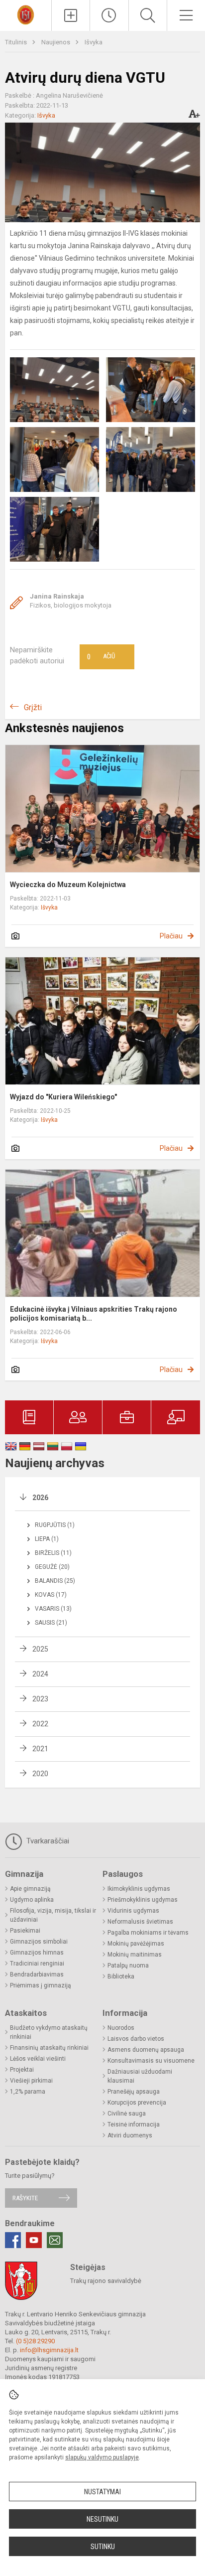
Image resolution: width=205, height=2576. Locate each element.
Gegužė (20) (52, 1567)
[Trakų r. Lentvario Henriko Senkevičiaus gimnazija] (25, 14)
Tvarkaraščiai (47, 1841)
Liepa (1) (47, 1539)
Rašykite (25, 2198)
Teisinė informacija (134, 2124)
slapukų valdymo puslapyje (102, 2457)
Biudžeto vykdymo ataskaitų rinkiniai (49, 2032)
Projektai (22, 2070)
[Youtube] (34, 2240)
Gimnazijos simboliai (39, 1942)
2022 (40, 1724)
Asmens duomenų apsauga (146, 2050)
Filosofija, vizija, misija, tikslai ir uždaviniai (53, 1915)
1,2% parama (28, 2092)
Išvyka (94, 42)
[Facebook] (13, 2240)
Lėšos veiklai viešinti (38, 2059)
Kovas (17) (51, 1595)
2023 (40, 1699)
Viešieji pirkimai (31, 2081)
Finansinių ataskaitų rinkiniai (49, 2048)
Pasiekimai (25, 1931)
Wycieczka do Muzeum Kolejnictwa (68, 885)
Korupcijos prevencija (137, 2103)
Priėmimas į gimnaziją (41, 1985)
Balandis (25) (55, 1581)
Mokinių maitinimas (135, 1955)
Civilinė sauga (127, 2114)
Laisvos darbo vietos (136, 2039)
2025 (40, 1649)
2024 (40, 1674)
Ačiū (101, 657)
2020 (40, 1774)
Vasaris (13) (53, 1609)
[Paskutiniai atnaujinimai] (109, 15)
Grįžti (33, 707)
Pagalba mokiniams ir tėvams (148, 1933)
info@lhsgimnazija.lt (49, 2350)
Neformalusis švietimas (140, 1922)
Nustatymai (102, 2492)
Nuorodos (121, 2028)
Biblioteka (121, 1976)
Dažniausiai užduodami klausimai (140, 2076)
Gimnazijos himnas (37, 1953)
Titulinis (17, 42)
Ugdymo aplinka (32, 1900)
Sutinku (103, 2547)
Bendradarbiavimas (37, 1974)
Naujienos (56, 42)
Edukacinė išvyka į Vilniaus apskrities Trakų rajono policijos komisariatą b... (94, 1314)
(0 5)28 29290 (35, 2341)
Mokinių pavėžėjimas (136, 1944)
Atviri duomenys (130, 2135)
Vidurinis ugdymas (133, 1911)
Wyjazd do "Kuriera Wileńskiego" (63, 1097)
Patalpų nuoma (128, 1966)
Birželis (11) (53, 1553)
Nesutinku (102, 2519)
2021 (40, 1749)
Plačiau (171, 936)
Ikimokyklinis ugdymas (139, 1889)
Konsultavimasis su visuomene (151, 2061)
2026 (40, 1498)
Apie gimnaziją (30, 1889)
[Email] (55, 2240)
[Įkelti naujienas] (71, 15)
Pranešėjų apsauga (134, 2092)
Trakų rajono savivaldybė (106, 2281)
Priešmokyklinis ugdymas (143, 1900)
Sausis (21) (51, 1623)
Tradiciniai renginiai (37, 1964)
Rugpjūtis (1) (55, 1525)
